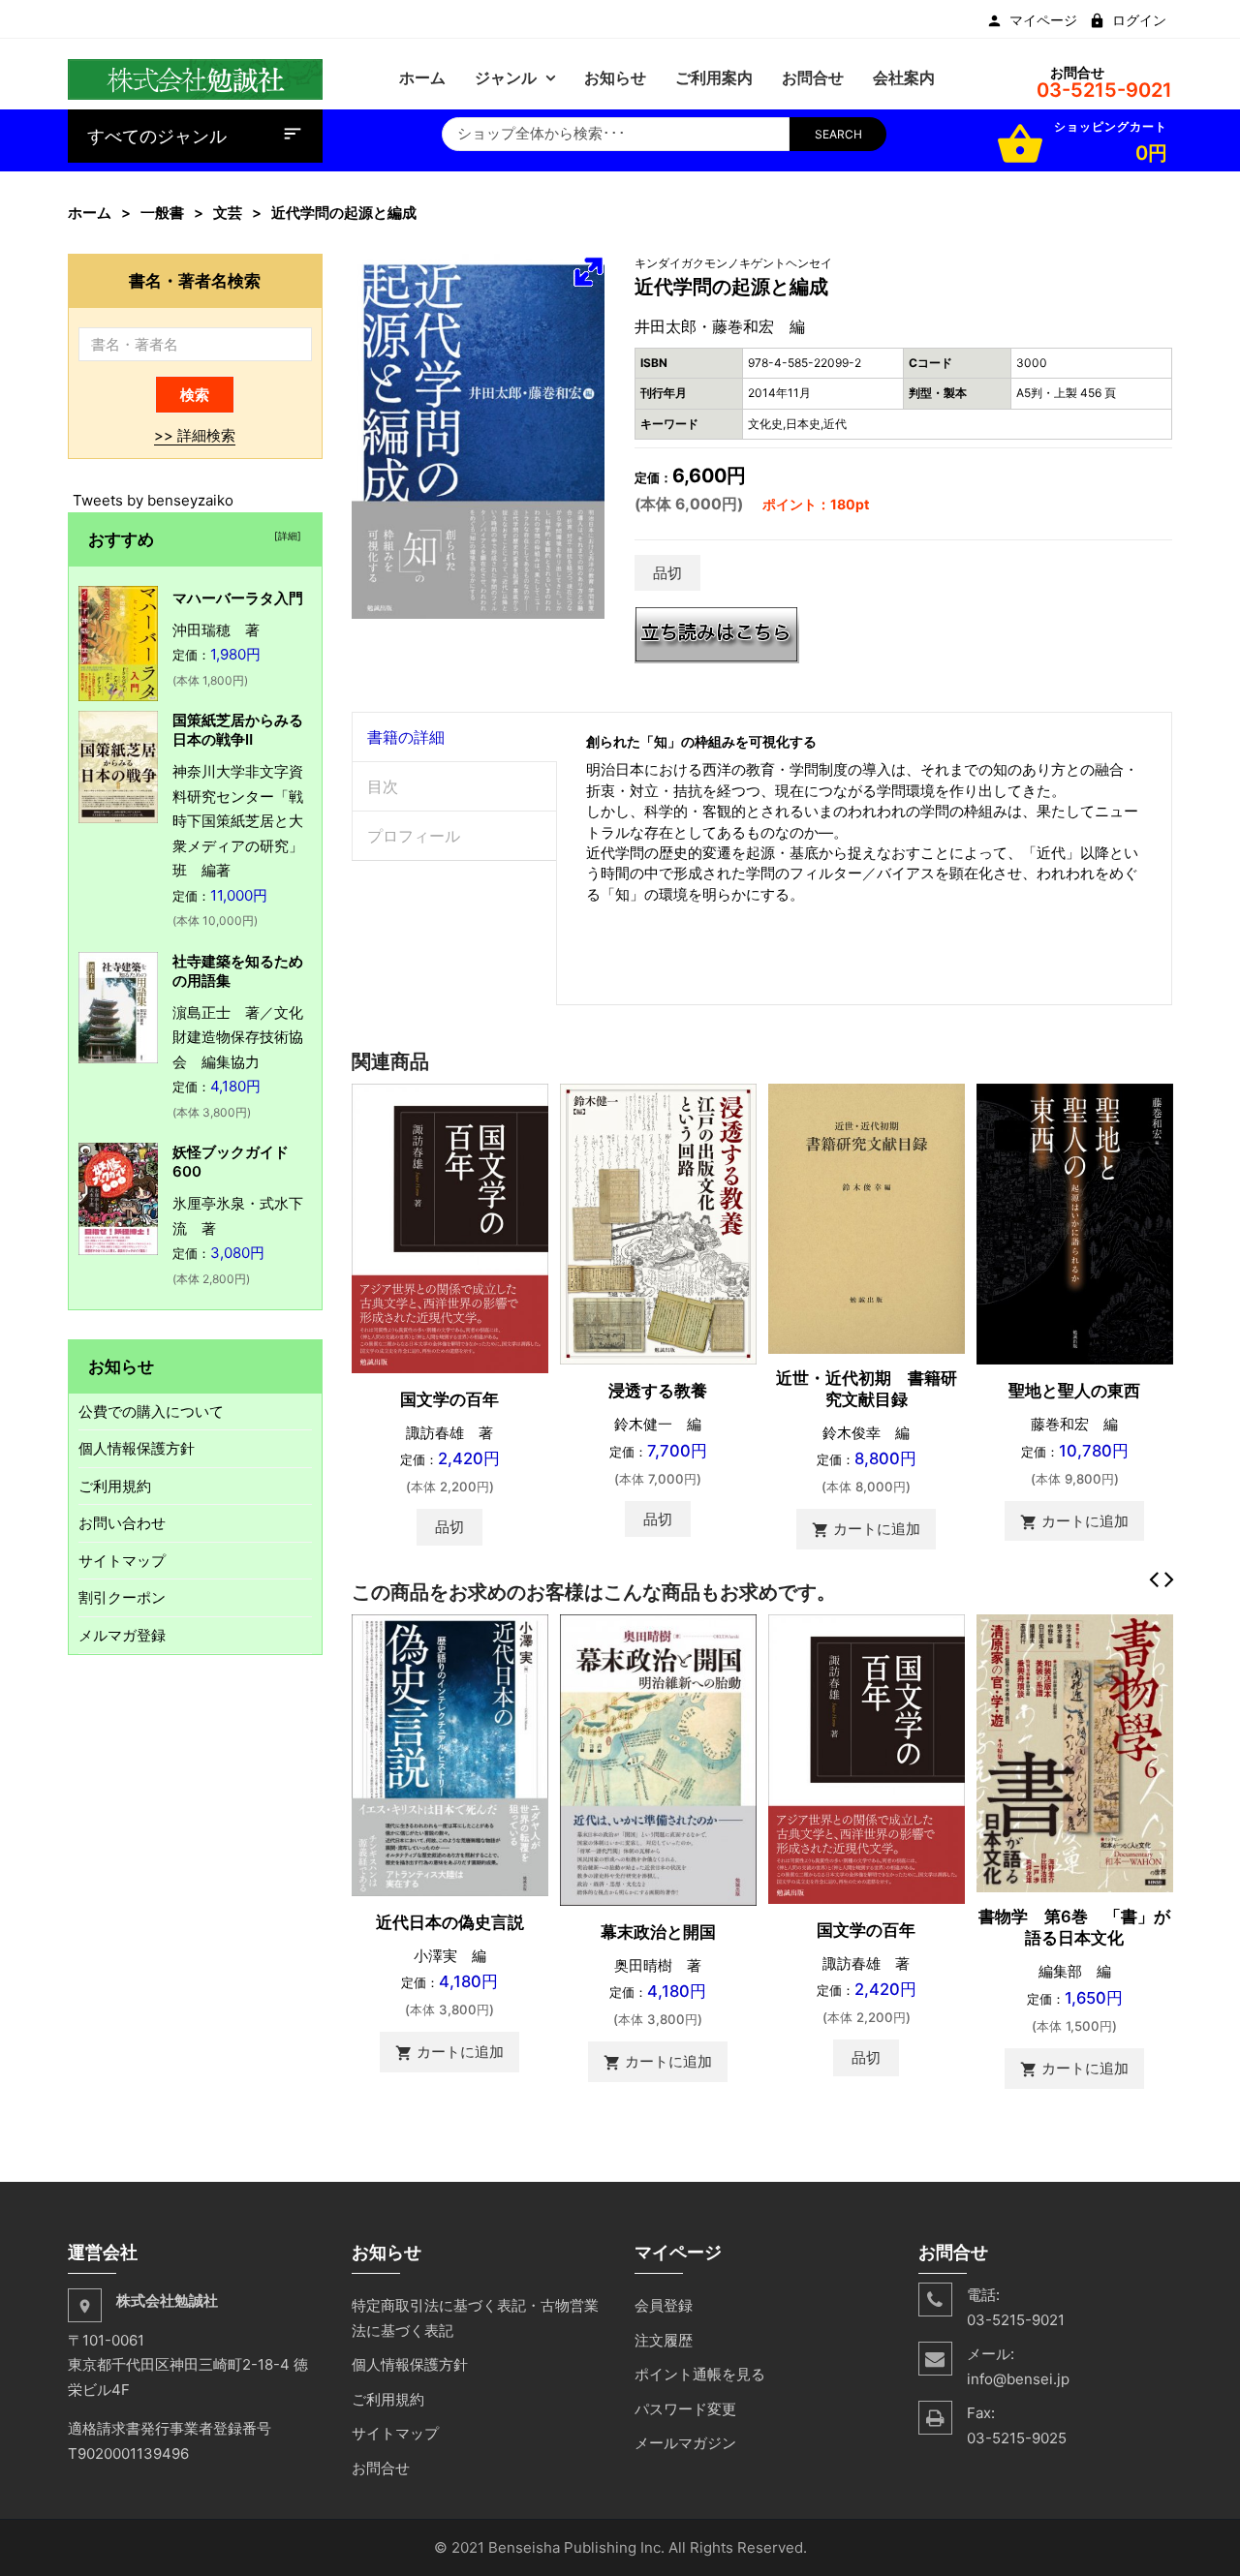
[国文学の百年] (450, 1227)
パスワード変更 (685, 2409)
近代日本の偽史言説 (450, 1922)
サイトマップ (122, 1561)
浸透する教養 (658, 1391)
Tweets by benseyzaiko (153, 500)
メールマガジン (685, 2443)
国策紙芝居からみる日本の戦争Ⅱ (238, 730)
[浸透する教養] (658, 1223)
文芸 (228, 213)
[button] (588, 271)
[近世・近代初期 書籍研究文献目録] (867, 1218)
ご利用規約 (115, 1486)
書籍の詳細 (406, 737)
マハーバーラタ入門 (238, 598)
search (838, 134)
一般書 (162, 213)
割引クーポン (122, 1597)
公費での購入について (151, 1411)
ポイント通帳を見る (700, 2374)
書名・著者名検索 (195, 280)
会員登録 (664, 2305)
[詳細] (285, 536)
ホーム (90, 213)
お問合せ (381, 2468)
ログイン (1139, 20)
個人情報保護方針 (137, 1448)
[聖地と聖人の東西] (1075, 1223)
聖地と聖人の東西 (1074, 1391)
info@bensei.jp (1018, 2379)
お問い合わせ (122, 1523)
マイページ (1043, 20)
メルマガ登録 (122, 1635)
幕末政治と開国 (658, 1932)
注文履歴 (664, 2340)
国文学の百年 (449, 1399)
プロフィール (414, 836)
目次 (383, 786)
